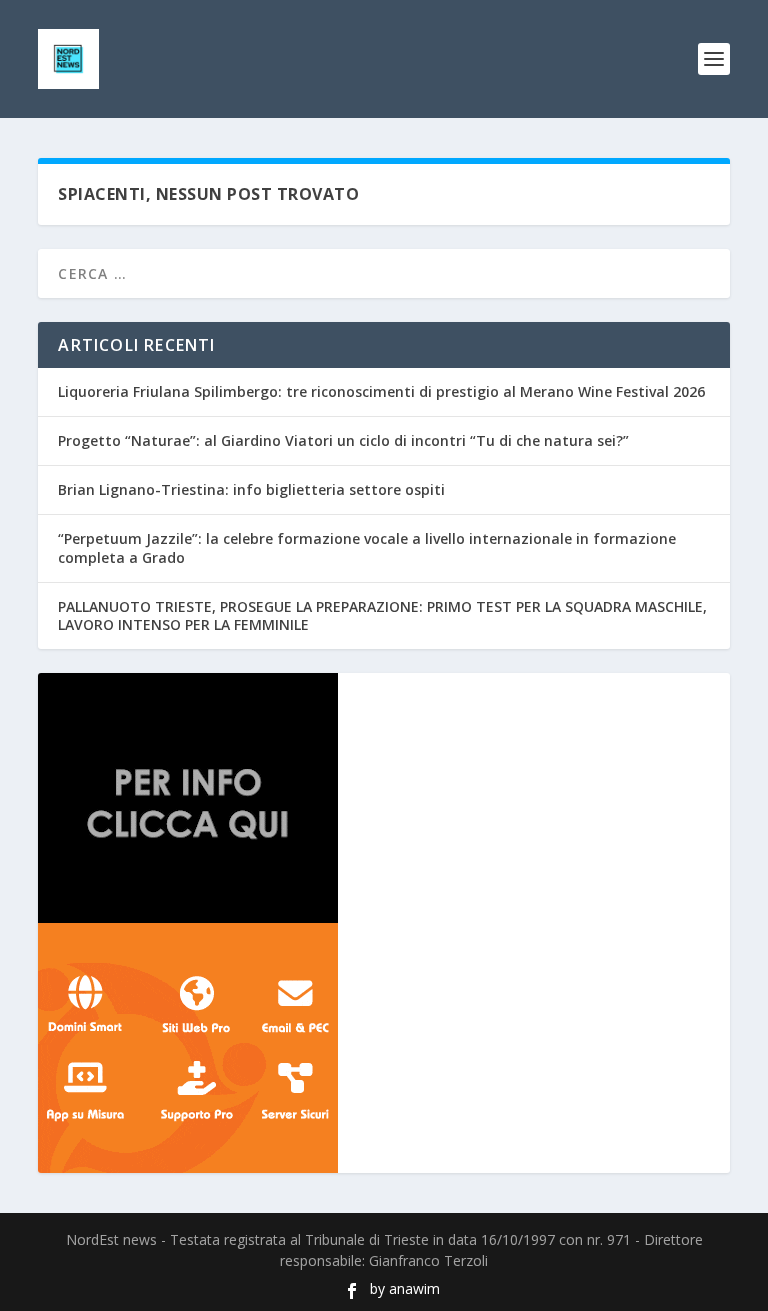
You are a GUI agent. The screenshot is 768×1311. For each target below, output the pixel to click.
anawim (414, 1288)
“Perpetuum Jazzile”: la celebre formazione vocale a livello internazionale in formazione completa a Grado (367, 547)
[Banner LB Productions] (383, 798)
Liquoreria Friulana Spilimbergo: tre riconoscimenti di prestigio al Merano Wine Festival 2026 (381, 391)
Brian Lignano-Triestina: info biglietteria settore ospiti (251, 489)
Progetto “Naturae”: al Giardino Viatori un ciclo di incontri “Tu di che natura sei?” (343, 440)
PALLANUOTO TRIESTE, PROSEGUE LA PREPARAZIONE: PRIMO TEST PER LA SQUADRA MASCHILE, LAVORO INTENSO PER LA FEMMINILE (382, 615)
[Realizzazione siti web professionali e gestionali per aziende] (383, 1048)
